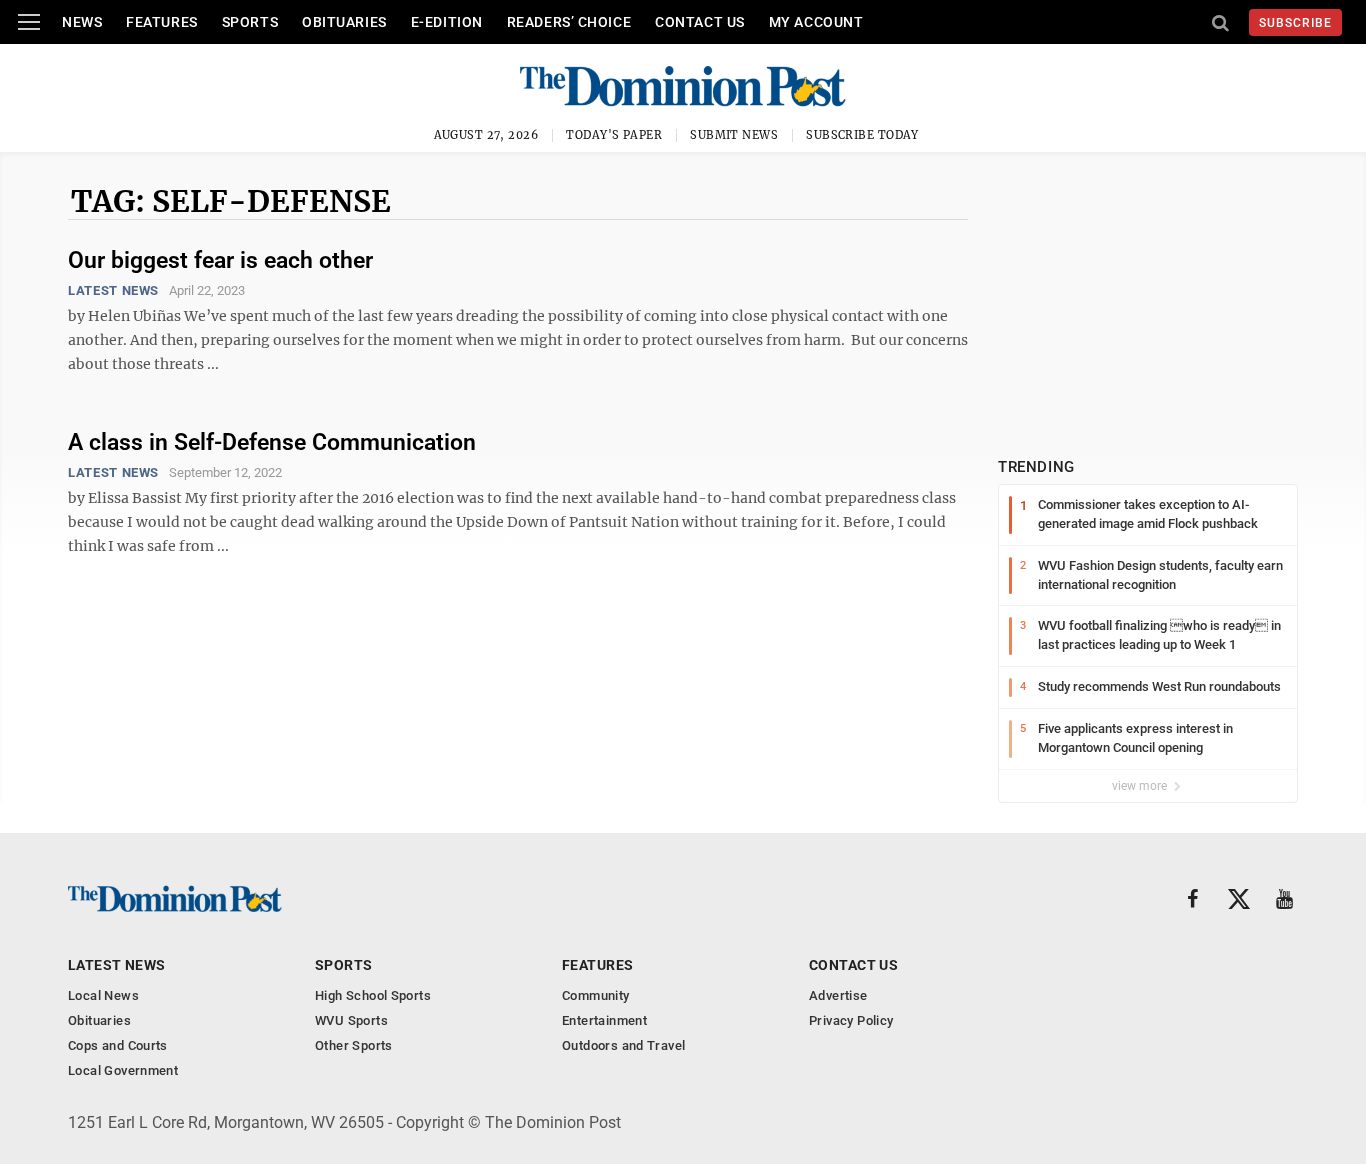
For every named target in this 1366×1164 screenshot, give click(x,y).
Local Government (123, 1070)
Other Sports (354, 1045)
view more (1141, 786)
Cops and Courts (118, 1045)
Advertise (838, 995)
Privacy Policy (851, 1020)
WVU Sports (351, 1020)
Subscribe (1295, 23)
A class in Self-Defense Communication (272, 442)
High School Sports (373, 995)
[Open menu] (29, 22)
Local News (103, 995)
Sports (250, 22)
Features (161, 22)
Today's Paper (614, 135)
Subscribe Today (862, 135)
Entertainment (604, 1020)
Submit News (734, 135)
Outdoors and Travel (623, 1045)
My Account (816, 22)
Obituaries (344, 22)
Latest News (113, 290)
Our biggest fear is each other (220, 260)
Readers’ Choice (569, 22)
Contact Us (700, 22)
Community (596, 995)
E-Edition (447, 22)
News (82, 22)
